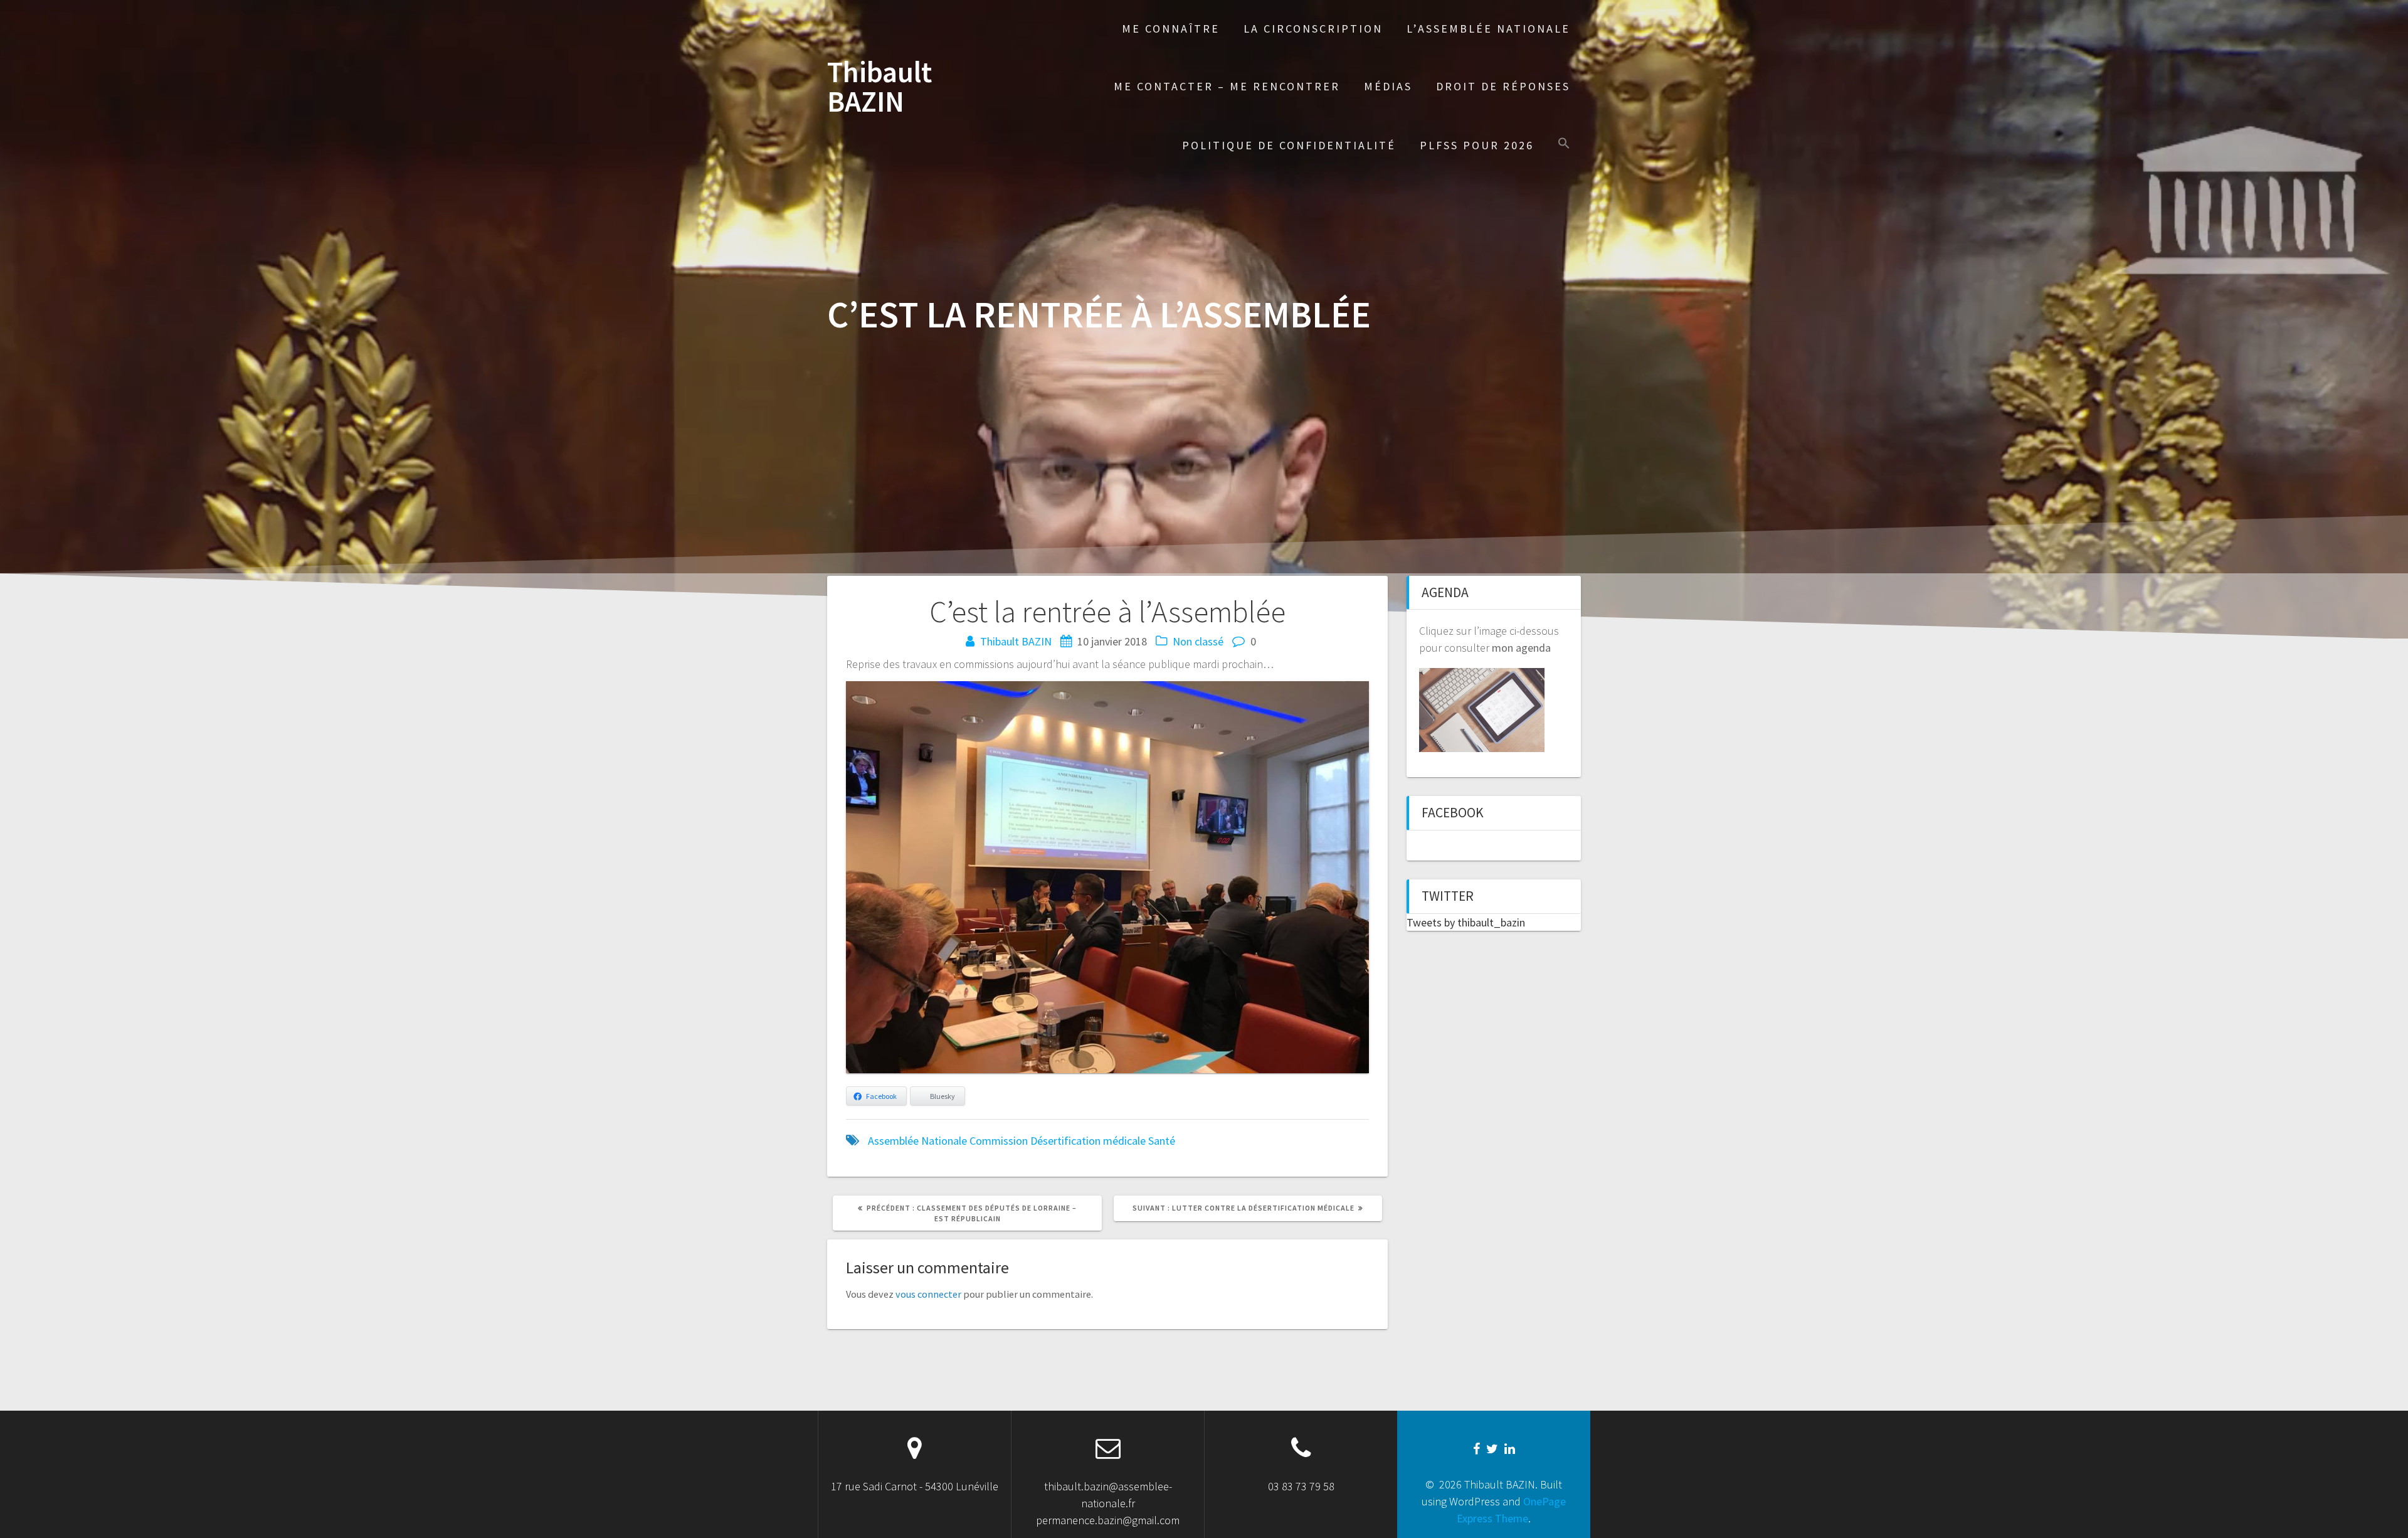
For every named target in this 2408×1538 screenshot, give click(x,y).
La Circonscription (1313, 29)
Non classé (1198, 641)
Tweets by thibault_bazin (1466, 922)
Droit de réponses (1503, 86)
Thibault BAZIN (879, 87)
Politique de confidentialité (1289, 145)
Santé (1162, 1141)
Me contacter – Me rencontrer (1227, 86)
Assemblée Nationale (917, 1141)
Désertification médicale (1088, 1141)
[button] (1564, 145)
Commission (999, 1141)
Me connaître (1171, 29)
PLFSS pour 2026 (1477, 145)
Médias (1388, 86)
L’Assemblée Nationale (1488, 29)
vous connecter (928, 1294)
